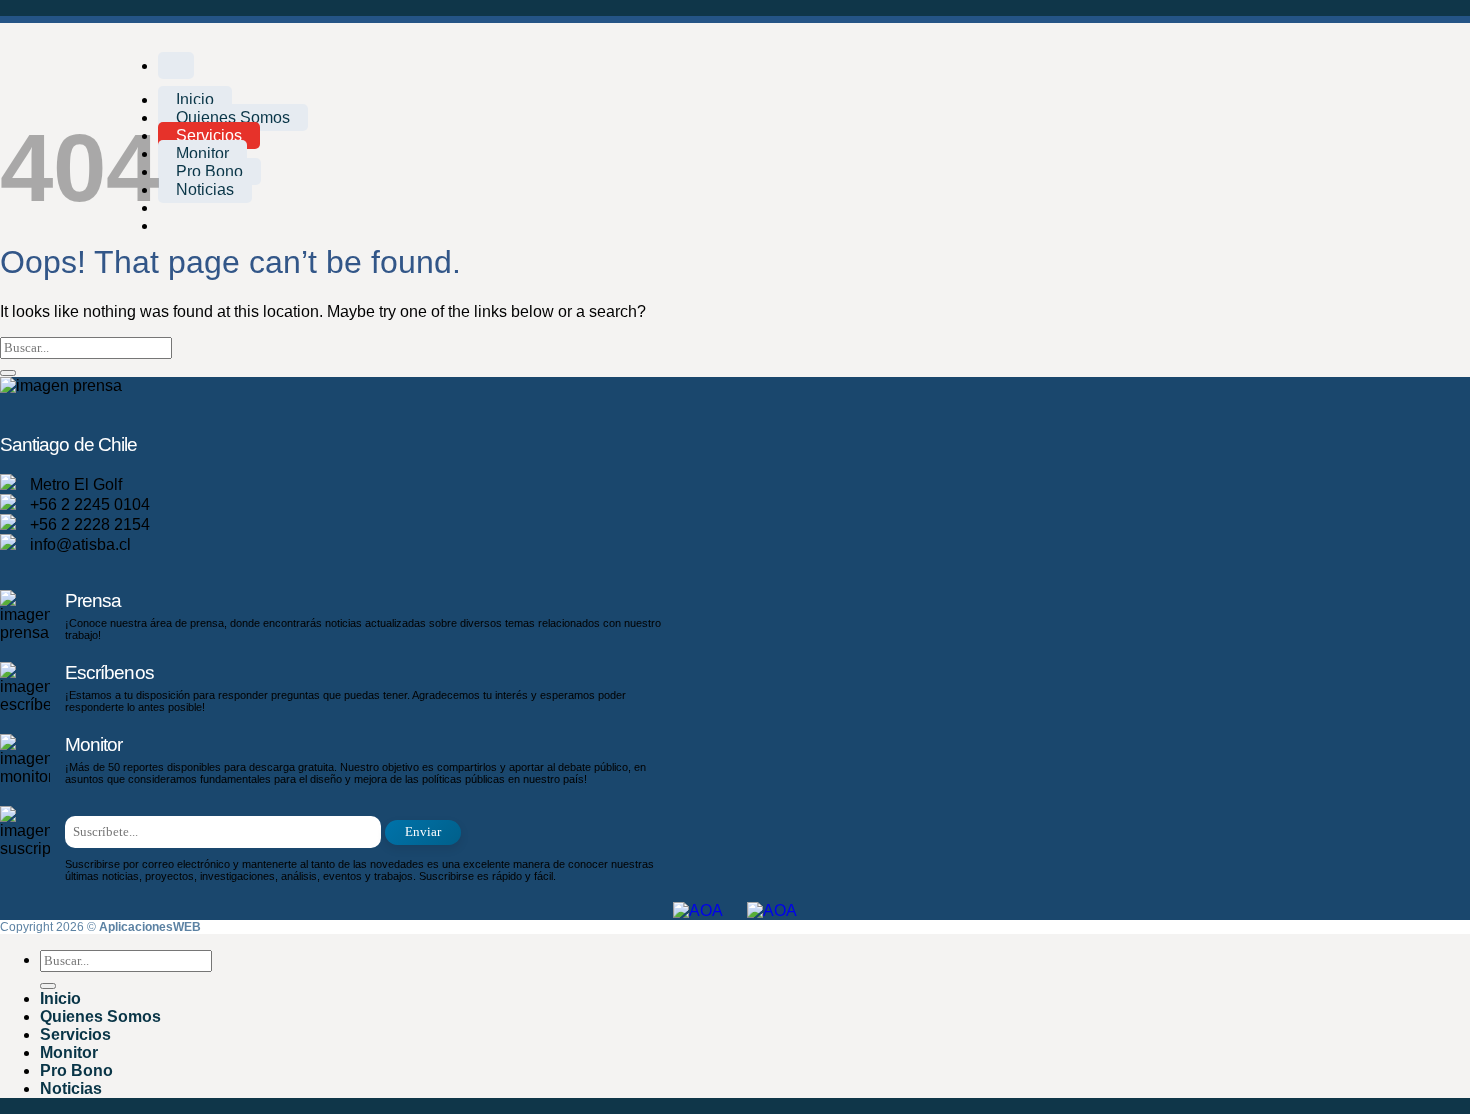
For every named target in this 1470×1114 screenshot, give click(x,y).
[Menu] (176, 65)
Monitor (202, 153)
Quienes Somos (233, 117)
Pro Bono (209, 171)
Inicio (195, 99)
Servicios (209, 135)
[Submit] (8, 373)
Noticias (205, 189)
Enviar (423, 832)
